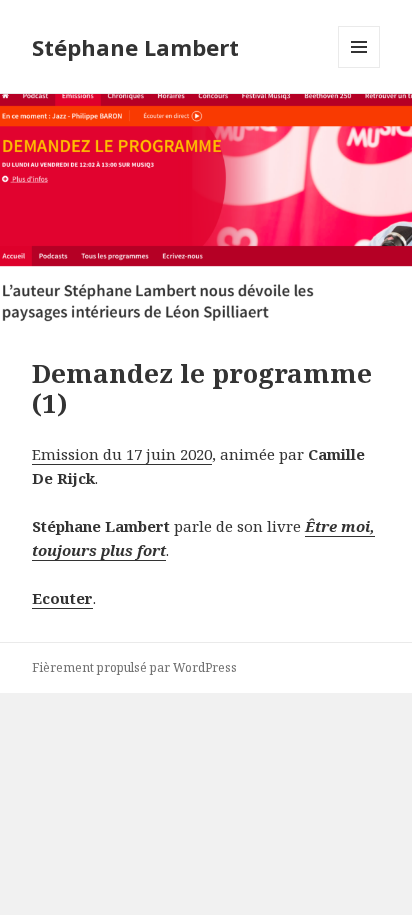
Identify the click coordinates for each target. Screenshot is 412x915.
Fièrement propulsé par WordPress (134, 667)
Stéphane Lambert (135, 47)
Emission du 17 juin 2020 (122, 454)
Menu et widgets (359, 67)
